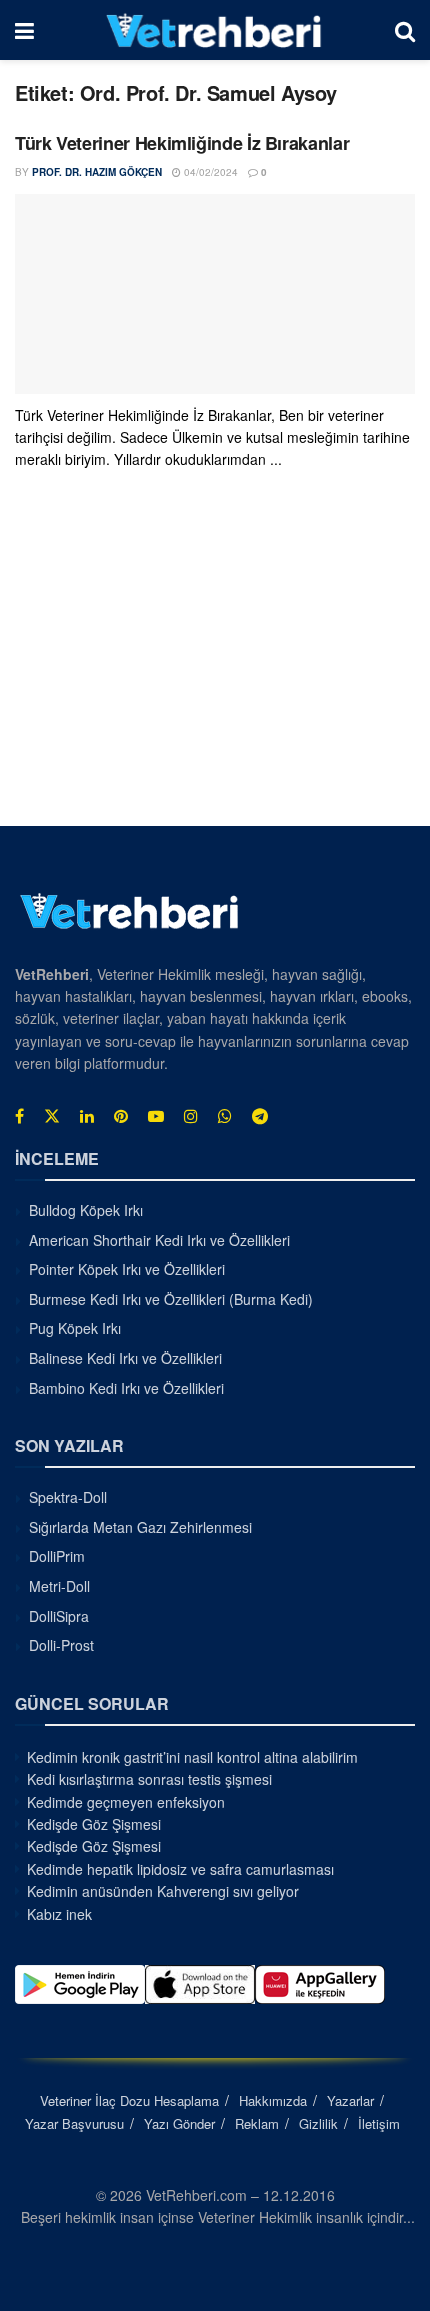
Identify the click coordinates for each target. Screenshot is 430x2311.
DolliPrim (57, 1556)
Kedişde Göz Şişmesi (94, 1824)
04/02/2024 (209, 172)
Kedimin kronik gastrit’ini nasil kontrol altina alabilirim (192, 1757)
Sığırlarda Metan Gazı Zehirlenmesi (140, 1527)
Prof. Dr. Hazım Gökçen (97, 172)
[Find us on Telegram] (260, 1116)
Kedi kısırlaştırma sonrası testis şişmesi (149, 1779)
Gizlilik (318, 2123)
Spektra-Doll (68, 1497)
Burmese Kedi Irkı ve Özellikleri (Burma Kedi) (171, 1299)
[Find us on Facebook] (19, 1116)
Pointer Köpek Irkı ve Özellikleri (127, 1269)
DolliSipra (59, 1616)
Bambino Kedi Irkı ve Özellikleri (126, 1388)
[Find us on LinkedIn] (87, 1116)
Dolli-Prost (61, 1645)
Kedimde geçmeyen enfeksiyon (126, 1802)
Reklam (257, 2123)
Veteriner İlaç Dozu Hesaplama (129, 2100)
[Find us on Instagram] (191, 1116)
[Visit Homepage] (214, 30)
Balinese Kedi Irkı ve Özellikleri (125, 1358)
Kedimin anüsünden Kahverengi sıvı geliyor (163, 1891)
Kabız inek (59, 1914)
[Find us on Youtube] (156, 1116)
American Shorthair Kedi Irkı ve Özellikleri (159, 1240)
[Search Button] (405, 30)
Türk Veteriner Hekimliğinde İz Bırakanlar (182, 143)
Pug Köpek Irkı (75, 1328)
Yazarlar (350, 2100)
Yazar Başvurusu (74, 2123)
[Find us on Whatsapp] (225, 1116)
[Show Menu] (24, 30)
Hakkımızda (273, 2100)
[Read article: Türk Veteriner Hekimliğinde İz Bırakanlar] (215, 294)
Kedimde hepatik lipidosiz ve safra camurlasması (180, 1869)
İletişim (379, 2123)
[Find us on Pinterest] (121, 1116)
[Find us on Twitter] (52, 1116)
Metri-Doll (59, 1586)
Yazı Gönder (179, 2123)
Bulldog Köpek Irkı (86, 1210)
